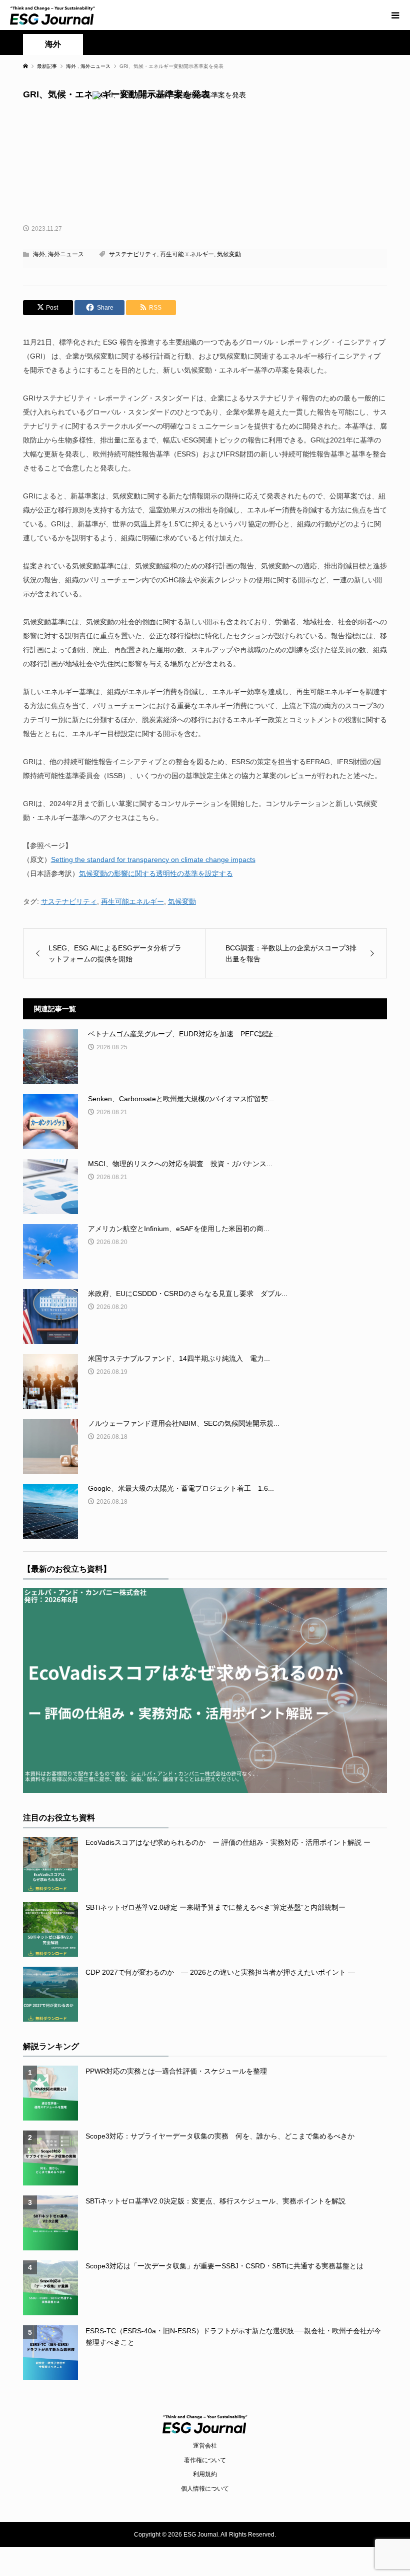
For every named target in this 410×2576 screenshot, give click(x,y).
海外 (53, 44)
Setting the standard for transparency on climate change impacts (153, 859)
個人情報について (205, 2489)
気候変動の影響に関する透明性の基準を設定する (156, 873)
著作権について (205, 2460)
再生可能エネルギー (187, 254)
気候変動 (229, 254)
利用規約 (205, 2474)
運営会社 (205, 2446)
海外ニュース (66, 254)
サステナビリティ (133, 254)
